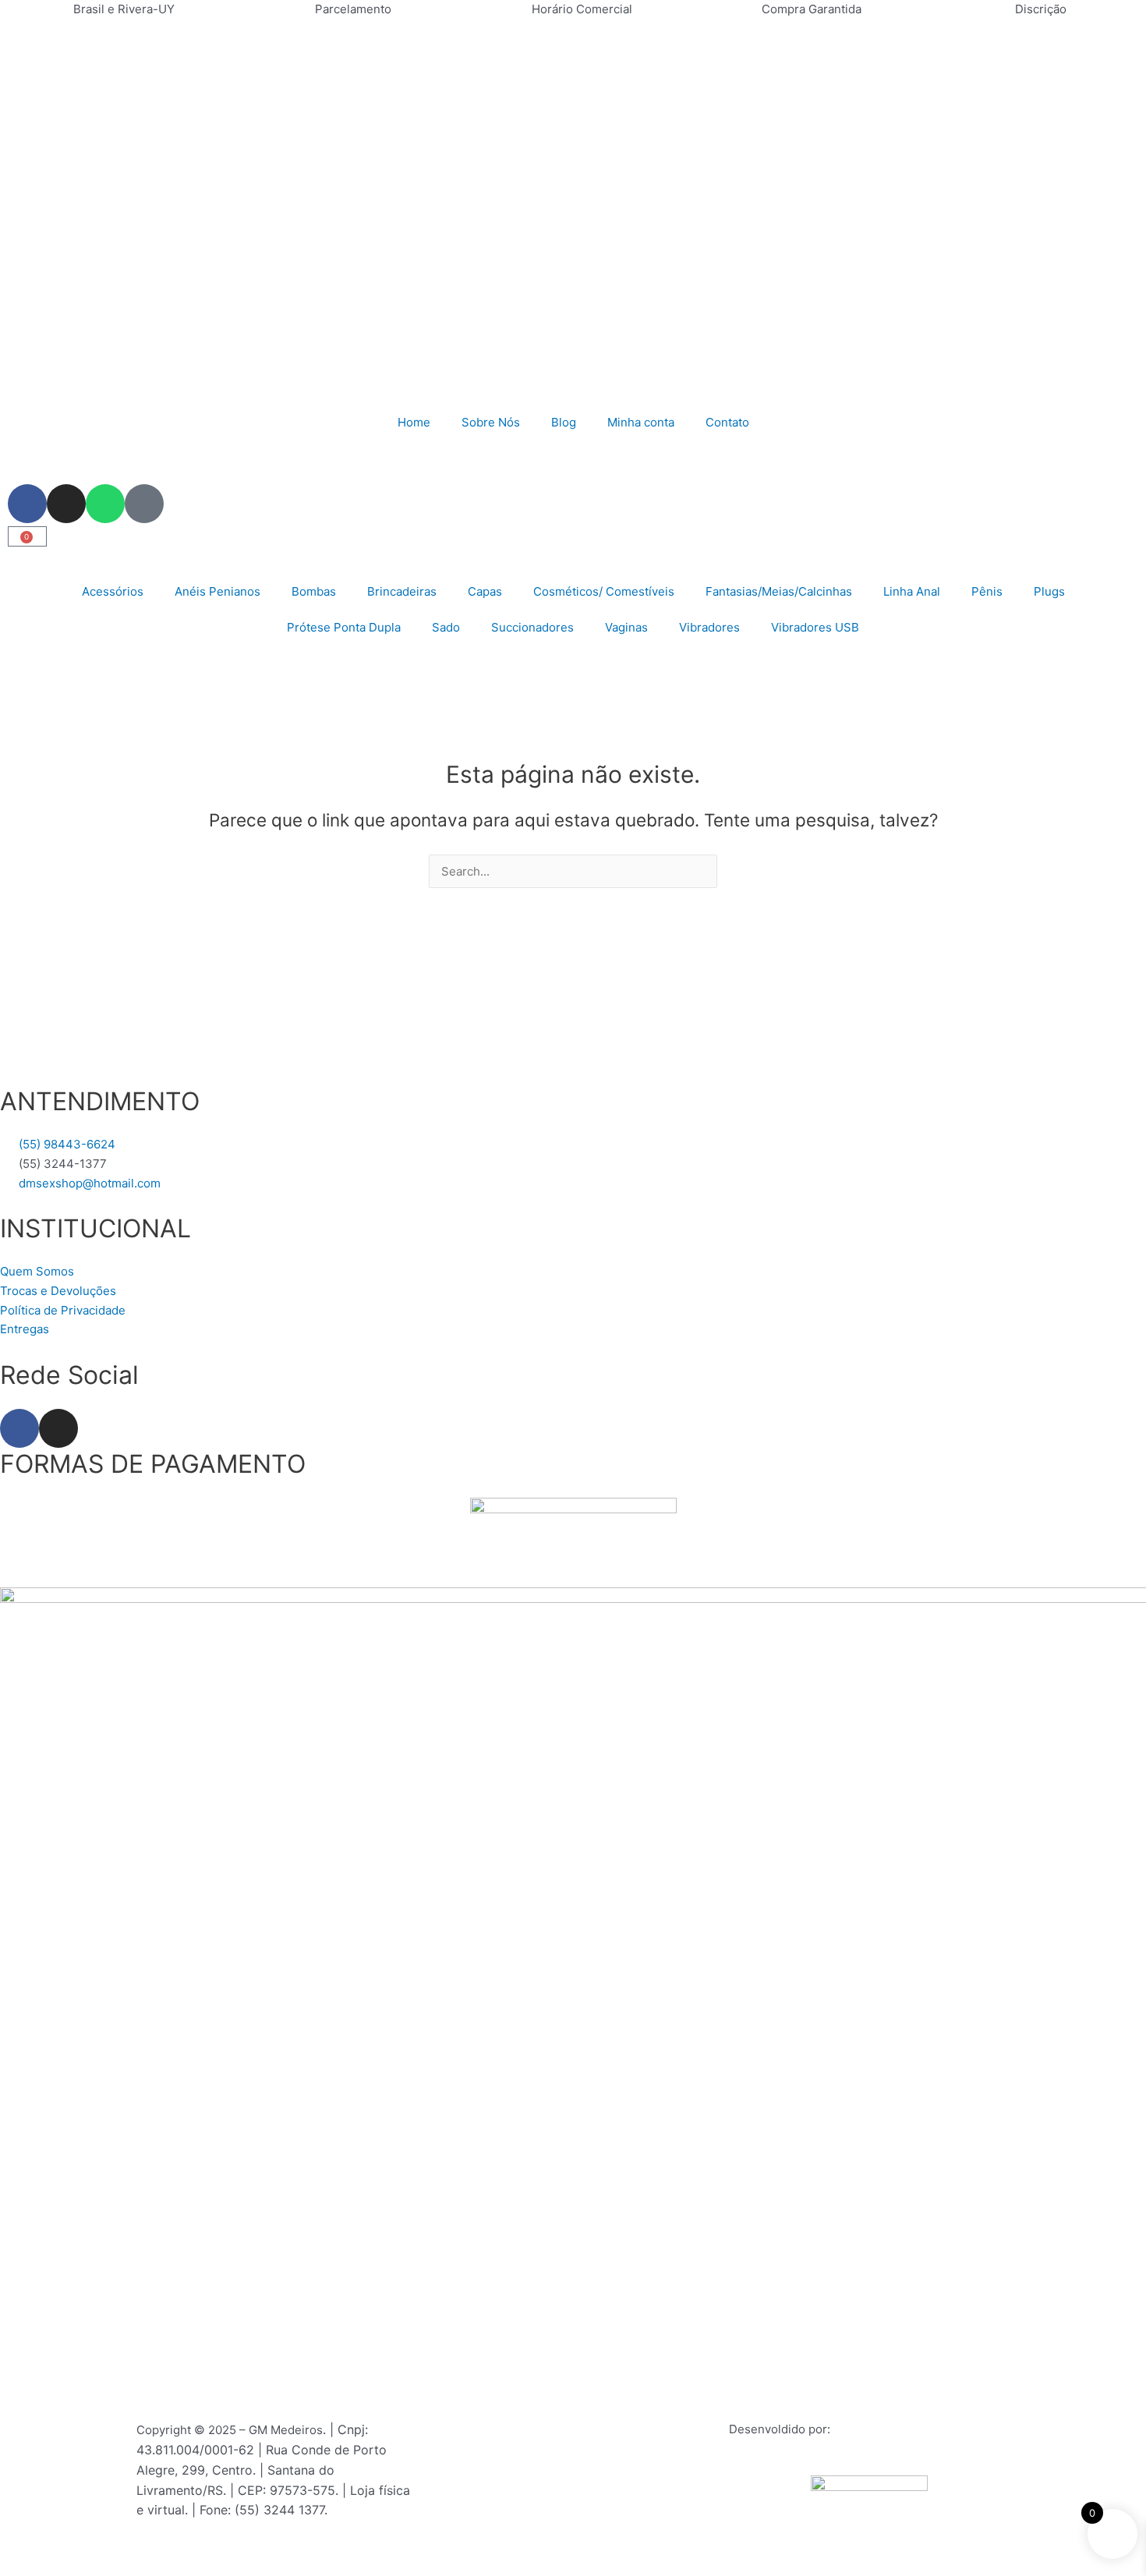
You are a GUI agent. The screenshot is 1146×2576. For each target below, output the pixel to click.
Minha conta (641, 422)
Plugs (1049, 591)
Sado (446, 627)
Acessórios (113, 591)
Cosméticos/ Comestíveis (604, 591)
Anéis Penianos (218, 591)
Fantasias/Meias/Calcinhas (779, 591)
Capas (485, 591)
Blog (564, 422)
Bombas (314, 591)
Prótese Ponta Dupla (344, 627)
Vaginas (626, 627)
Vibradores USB (815, 627)
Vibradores (709, 627)
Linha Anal (912, 591)
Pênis (987, 591)
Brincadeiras (402, 591)
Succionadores (532, 627)
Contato (727, 422)
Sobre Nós (491, 422)
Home (414, 422)
